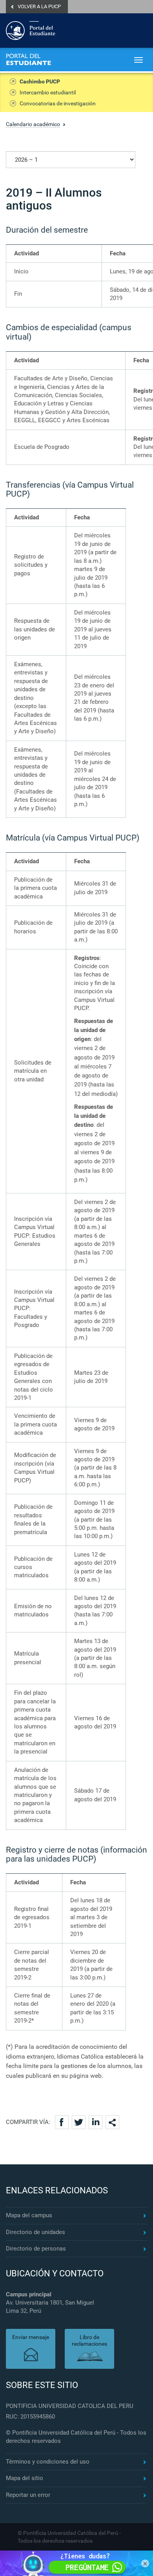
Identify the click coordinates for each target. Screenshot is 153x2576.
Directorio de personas (36, 2249)
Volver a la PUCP (39, 6)
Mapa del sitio (25, 2478)
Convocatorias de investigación (58, 103)
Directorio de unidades (36, 2232)
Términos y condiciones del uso (48, 2462)
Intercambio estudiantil (48, 92)
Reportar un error (28, 2495)
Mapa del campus (29, 2215)
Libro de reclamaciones (89, 2340)
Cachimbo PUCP (40, 81)
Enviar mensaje (31, 2337)
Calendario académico (33, 124)
